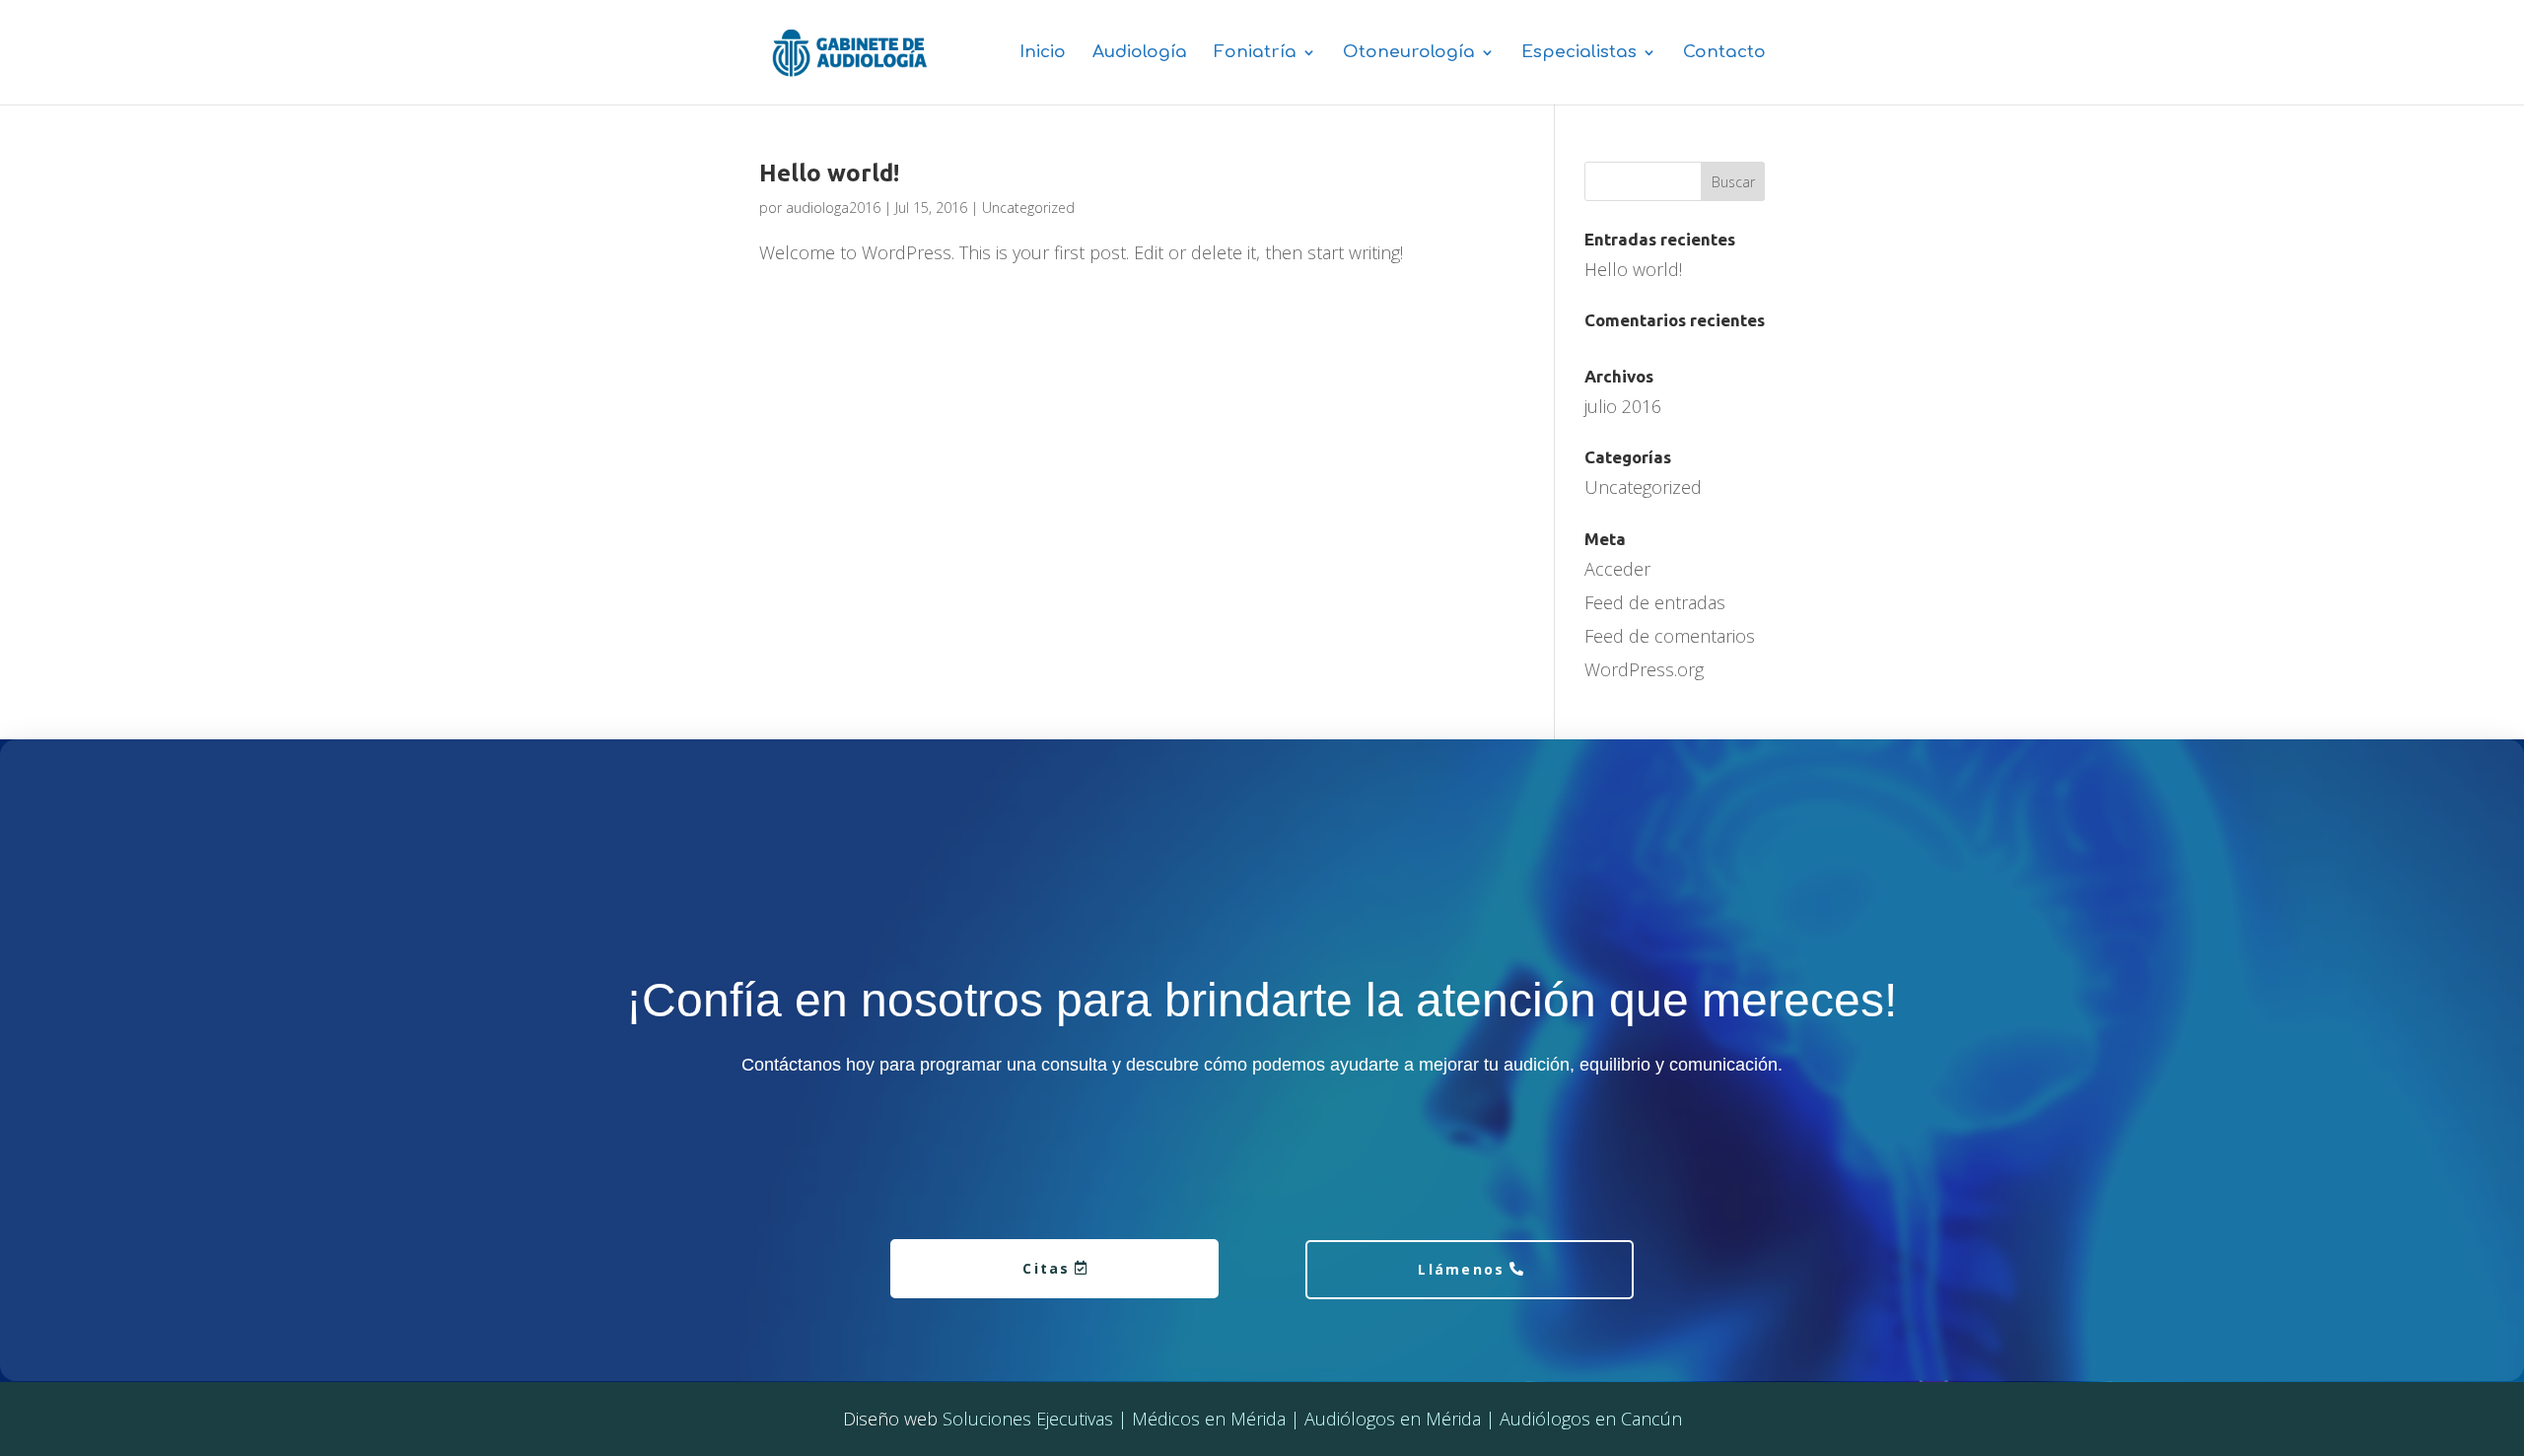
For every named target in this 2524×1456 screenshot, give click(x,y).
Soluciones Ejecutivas (1028, 1419)
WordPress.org (1644, 669)
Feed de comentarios (1670, 636)
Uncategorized (1028, 208)
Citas (1046, 1268)
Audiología (1140, 53)
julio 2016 (1623, 406)
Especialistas (1579, 53)
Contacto (1724, 53)
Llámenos (1461, 1269)
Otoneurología (1409, 53)
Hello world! (829, 173)
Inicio (1043, 53)
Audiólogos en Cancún (1591, 1419)
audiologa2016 (833, 208)
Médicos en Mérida (1209, 1419)
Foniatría (1255, 53)
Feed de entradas (1655, 602)
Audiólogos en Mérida (1393, 1419)
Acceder (1617, 569)
